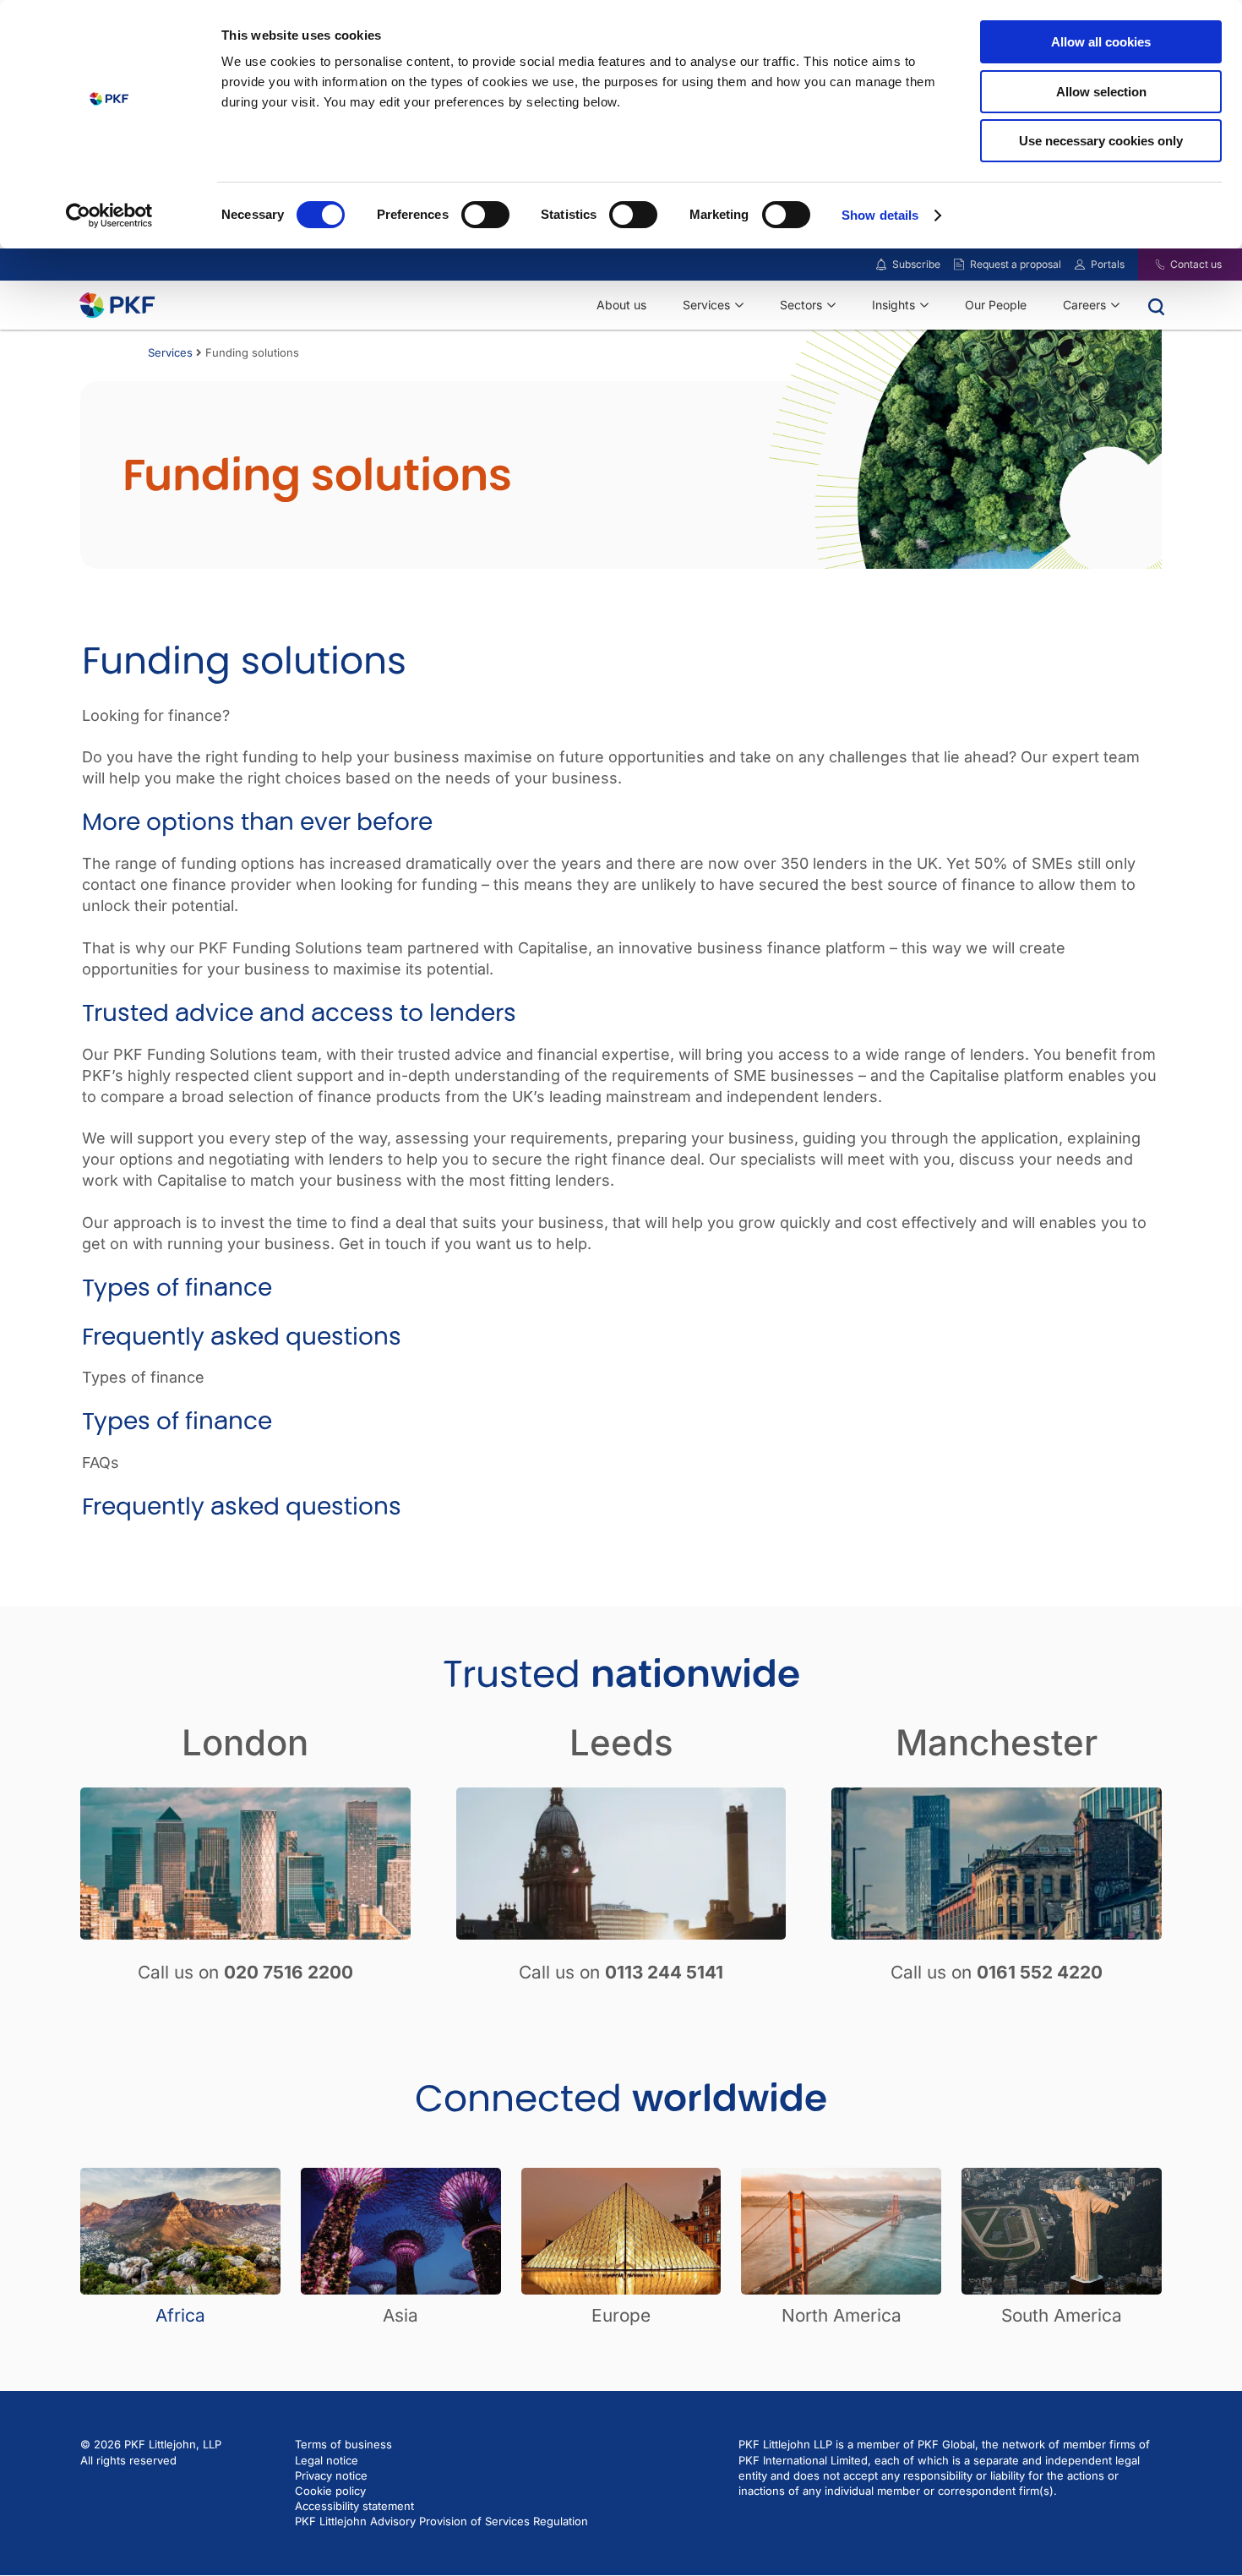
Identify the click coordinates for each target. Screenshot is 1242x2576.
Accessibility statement (354, 2506)
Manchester (997, 1742)
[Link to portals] (1080, 265)
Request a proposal (1016, 264)
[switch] (485, 215)
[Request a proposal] (959, 265)
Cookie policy (330, 2491)
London (245, 1742)
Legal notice (327, 2460)
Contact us (1196, 264)
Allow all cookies (1101, 42)
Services (170, 352)
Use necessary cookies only (1101, 141)
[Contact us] (1149, 265)
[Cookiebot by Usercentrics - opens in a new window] (109, 216)
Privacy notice (331, 2475)
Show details (880, 215)
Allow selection (1101, 92)
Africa (180, 2315)
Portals (1108, 264)
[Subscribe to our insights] (881, 265)
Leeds (621, 1742)
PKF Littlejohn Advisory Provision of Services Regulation (441, 2521)
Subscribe (916, 264)
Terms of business (343, 2444)
